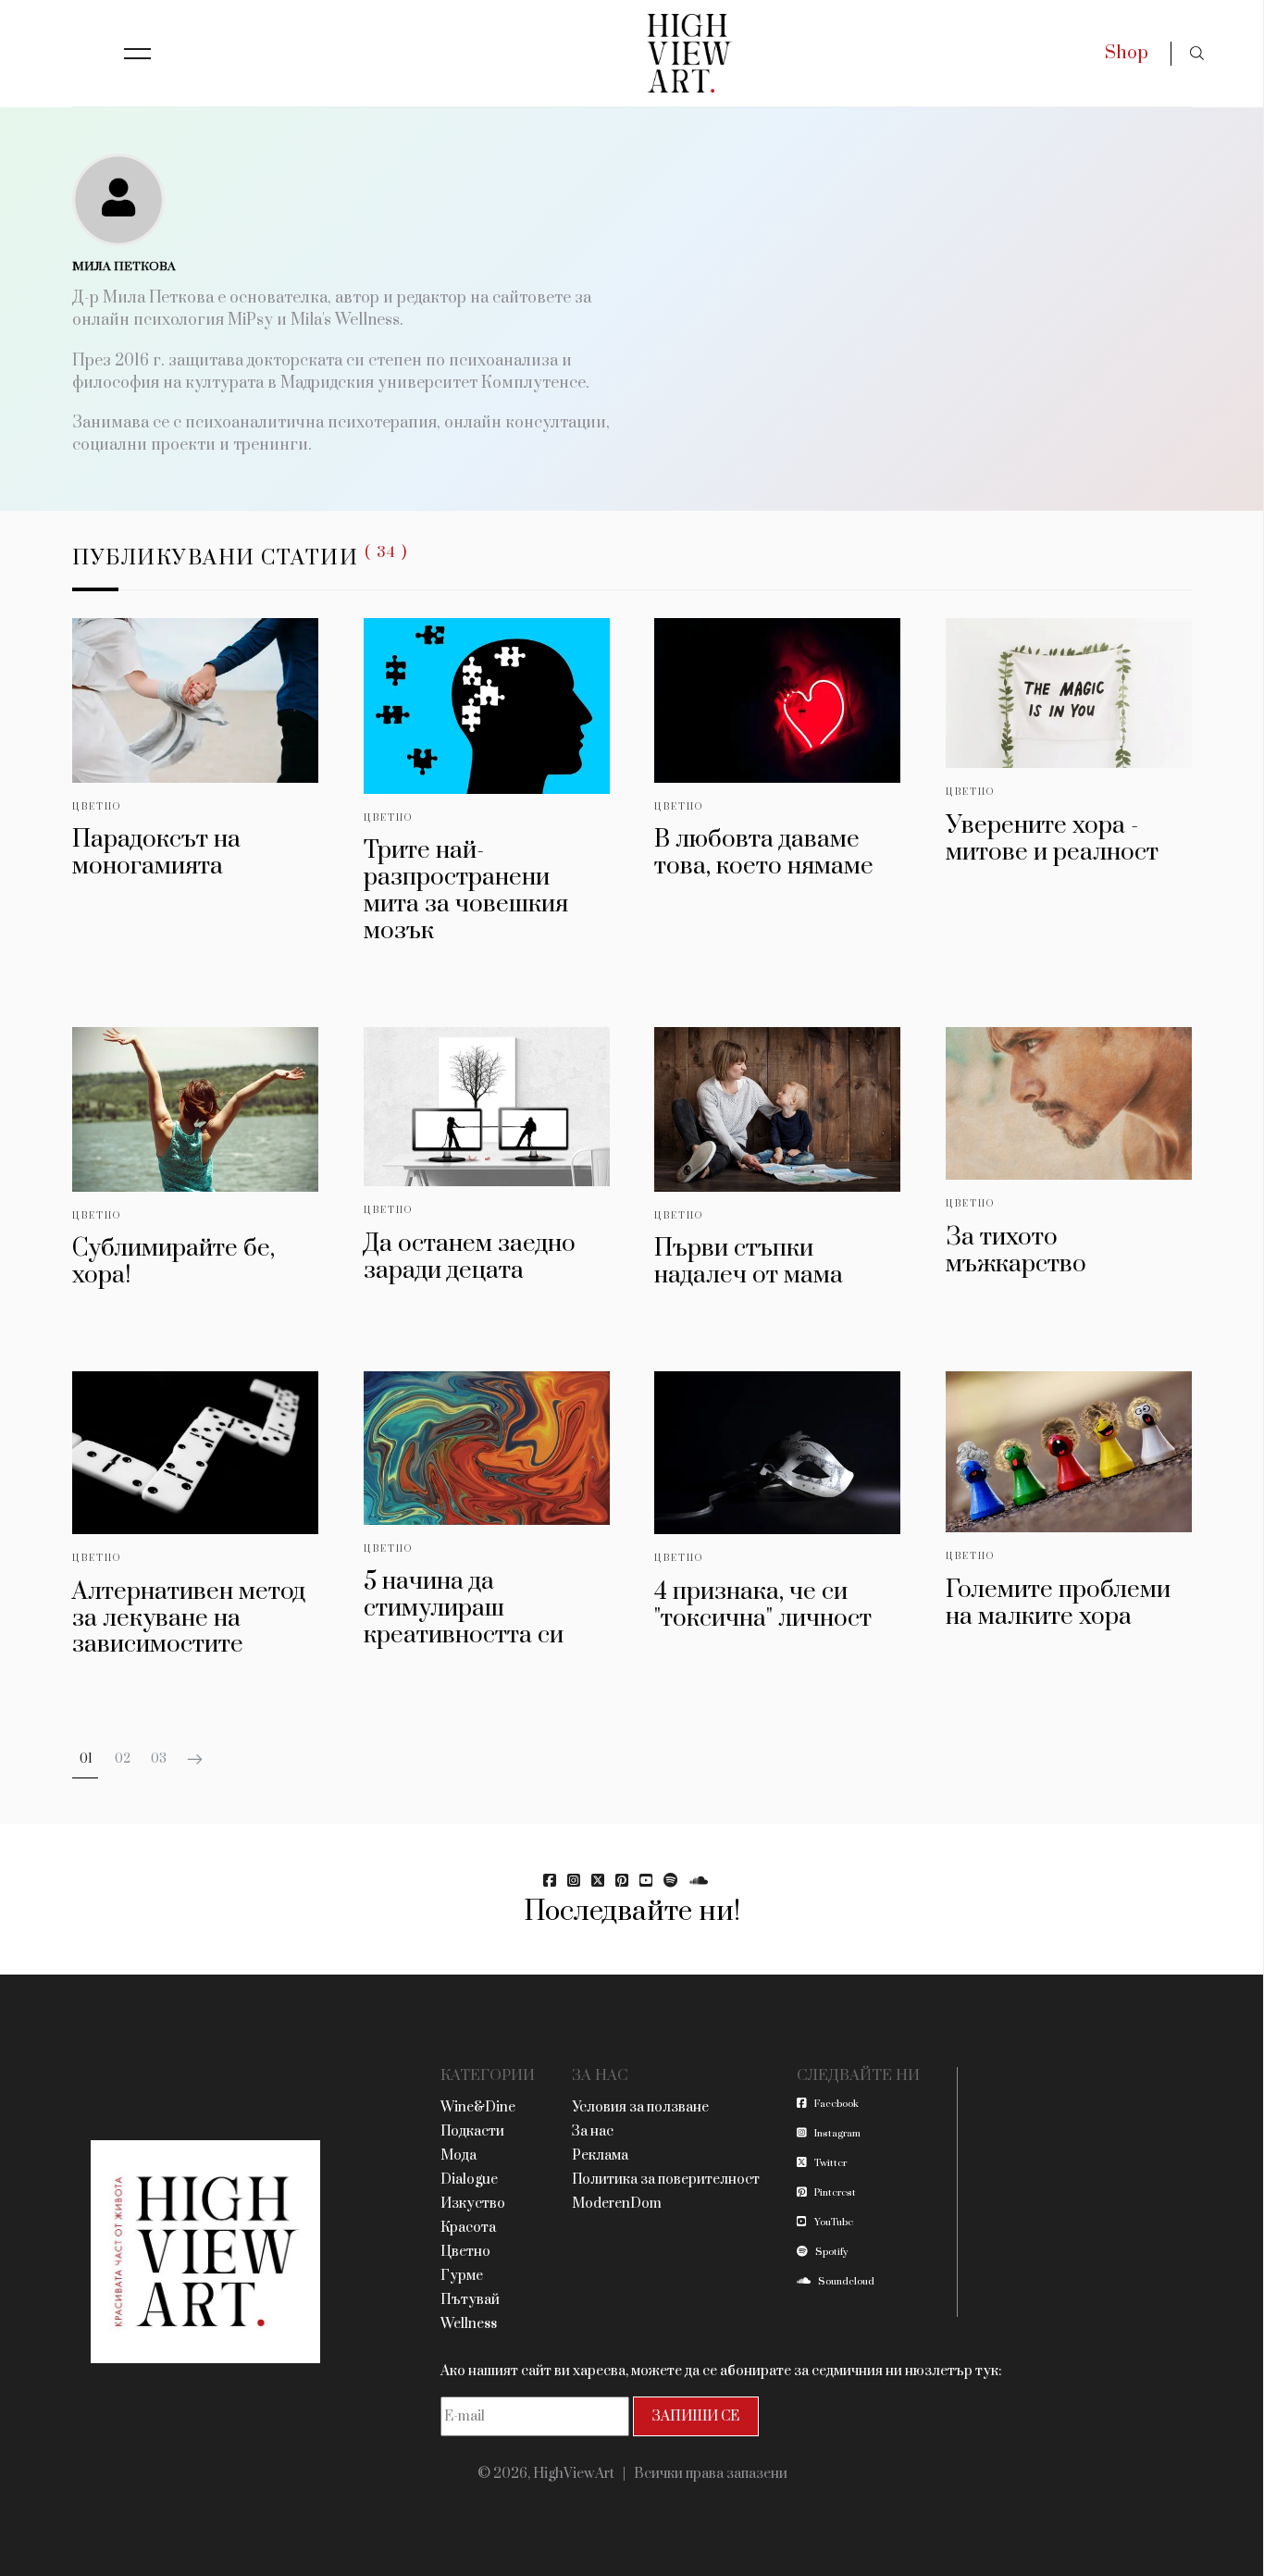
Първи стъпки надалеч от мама (749, 1262)
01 (86, 1759)
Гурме (462, 2276)
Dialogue (469, 2180)
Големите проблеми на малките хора (1058, 1604)
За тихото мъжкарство (1016, 1251)
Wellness (469, 2324)
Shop (1127, 53)
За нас (593, 2131)
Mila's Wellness (345, 320)
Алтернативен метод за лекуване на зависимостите (189, 1619)
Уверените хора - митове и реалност (1052, 839)
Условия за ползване (640, 2107)
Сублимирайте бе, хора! (173, 1262)
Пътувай (470, 2300)
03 (159, 1759)
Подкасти (472, 2131)
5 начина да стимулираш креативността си (464, 1609)
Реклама (600, 2155)
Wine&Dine (478, 2107)
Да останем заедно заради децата (470, 1257)
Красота (468, 2228)
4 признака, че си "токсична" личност (763, 1605)
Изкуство (473, 2204)
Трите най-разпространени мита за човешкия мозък (466, 891)
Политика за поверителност (666, 2180)
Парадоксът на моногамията (156, 853)
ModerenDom (617, 2204)
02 (123, 1759)
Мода (459, 2155)
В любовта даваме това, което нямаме (764, 853)
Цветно (97, 807)
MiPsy (250, 320)
